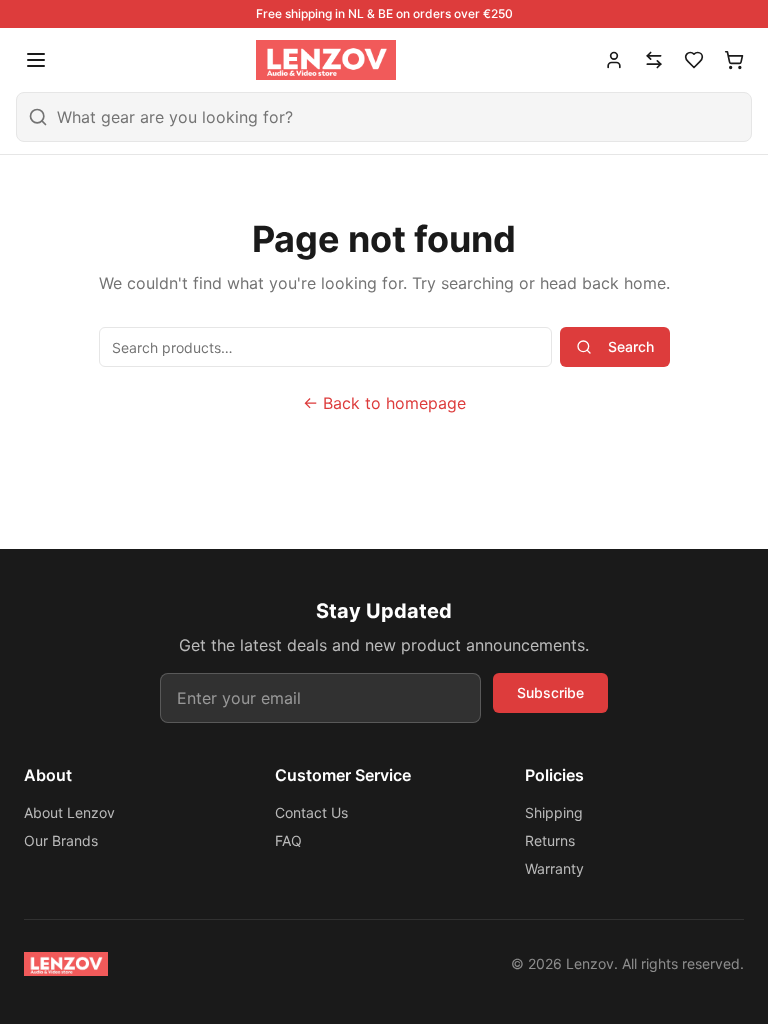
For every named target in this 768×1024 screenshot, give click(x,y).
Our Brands (61, 840)
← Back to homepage (384, 403)
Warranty (554, 868)
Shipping (554, 812)
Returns (550, 840)
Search (631, 346)
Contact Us (311, 812)
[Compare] (654, 60)
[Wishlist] (694, 60)
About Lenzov (69, 812)
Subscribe (550, 692)
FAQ (288, 840)
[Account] (614, 60)
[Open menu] (36, 60)
